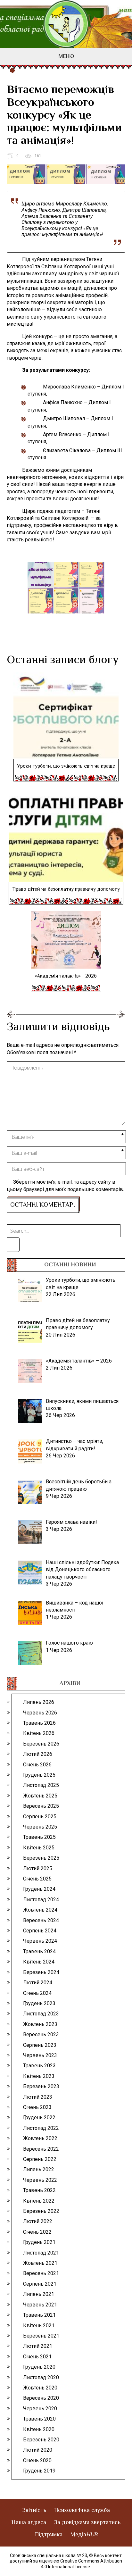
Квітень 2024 (39, 1962)
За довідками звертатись (87, 2523)
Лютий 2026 (38, 1754)
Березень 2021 (41, 2336)
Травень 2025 (39, 1837)
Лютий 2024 (38, 1983)
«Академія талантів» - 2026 (66, 976)
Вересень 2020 (41, 2398)
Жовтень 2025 (40, 1796)
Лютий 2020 (38, 2450)
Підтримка (49, 2535)
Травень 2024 (39, 1951)
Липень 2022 (39, 2169)
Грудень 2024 (39, 1889)
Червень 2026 (40, 1713)
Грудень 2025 (39, 1775)
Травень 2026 (39, 1723)
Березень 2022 (41, 2211)
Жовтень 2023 (40, 2024)
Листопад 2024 (41, 1900)
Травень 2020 (39, 2419)
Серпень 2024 (40, 1931)
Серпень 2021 (40, 2284)
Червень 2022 (40, 2180)
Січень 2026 (37, 1765)
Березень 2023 (41, 2086)
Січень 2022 (37, 2232)
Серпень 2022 (40, 2159)
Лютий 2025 (38, 1868)
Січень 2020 (37, 2460)
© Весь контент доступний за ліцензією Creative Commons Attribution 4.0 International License (66, 2561)
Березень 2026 (41, 1744)
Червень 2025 (40, 1827)
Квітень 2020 (39, 2429)
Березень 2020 (41, 2440)
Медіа (84, 2535)
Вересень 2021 (41, 2273)
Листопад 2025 (41, 1785)
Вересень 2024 (41, 1920)
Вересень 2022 (41, 2149)
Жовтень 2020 (40, 2388)
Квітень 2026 (39, 1733)
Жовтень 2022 (40, 2138)
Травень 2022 (39, 2190)
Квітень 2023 (39, 2076)
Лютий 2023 (38, 2097)
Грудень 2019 (39, 2471)
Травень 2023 (39, 2066)
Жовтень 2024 (40, 1910)
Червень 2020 (40, 2409)
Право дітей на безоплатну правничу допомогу (66, 890)
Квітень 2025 (39, 1848)
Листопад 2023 (41, 2014)
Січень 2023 (37, 2107)
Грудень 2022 (39, 2117)
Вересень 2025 (41, 1806)
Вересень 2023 (41, 2034)
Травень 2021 (39, 2315)
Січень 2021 (37, 2357)
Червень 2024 (40, 1941)
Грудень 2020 (39, 2367)
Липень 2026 (39, 1702)
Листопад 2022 (41, 2128)
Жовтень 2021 (40, 2263)
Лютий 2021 (38, 2346)
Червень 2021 (40, 2305)
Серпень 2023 (40, 2045)
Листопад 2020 (41, 2377)
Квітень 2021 (39, 2326)
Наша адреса (29, 2523)
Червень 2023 (40, 2055)
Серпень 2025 (40, 1817)
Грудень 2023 (39, 2003)
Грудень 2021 (39, 2242)
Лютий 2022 (38, 2221)
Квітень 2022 (39, 2201)
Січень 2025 (37, 1879)
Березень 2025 (41, 1858)
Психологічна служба (82, 2511)
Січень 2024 (37, 1993)
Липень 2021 (39, 2294)
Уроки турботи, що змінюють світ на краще (66, 767)
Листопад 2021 (41, 2253)
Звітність (34, 2511)
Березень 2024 (41, 1972)
